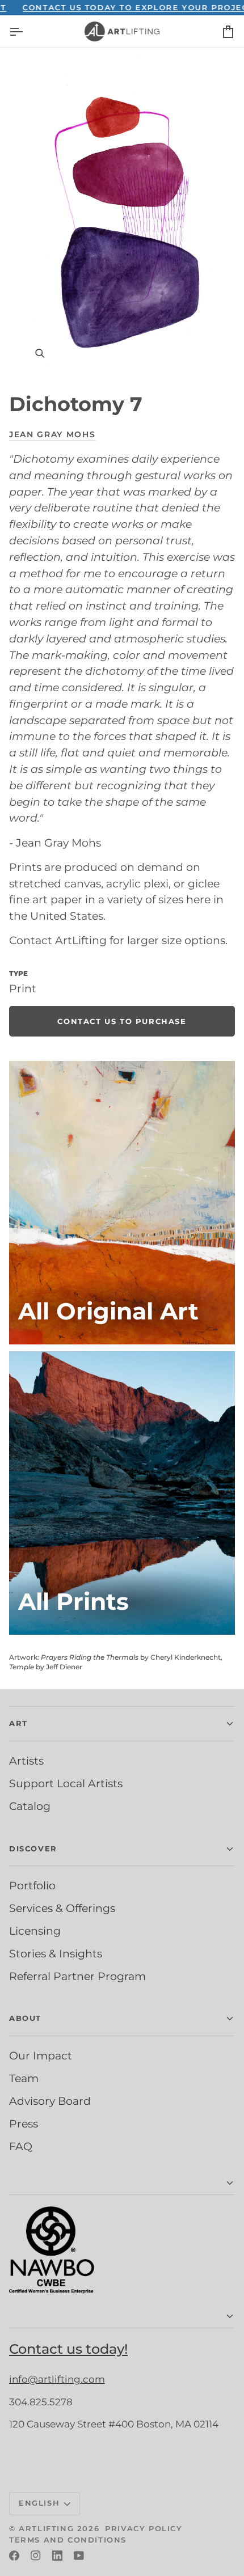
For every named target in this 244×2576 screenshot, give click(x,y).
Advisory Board (50, 2101)
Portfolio (32, 1885)
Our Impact (41, 2055)
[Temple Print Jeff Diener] (122, 1493)
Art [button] (18, 1723)
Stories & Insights (56, 1953)
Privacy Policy (144, 2528)
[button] (122, 2183)
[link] (122, 1021)
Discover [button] (33, 1849)
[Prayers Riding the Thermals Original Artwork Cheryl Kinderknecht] (122, 1203)
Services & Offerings (62, 1908)
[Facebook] (14, 2556)
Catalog (30, 1806)
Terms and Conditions (68, 2540)
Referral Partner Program (77, 1976)
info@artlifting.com (57, 2379)
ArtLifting (46, 2528)
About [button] (25, 2018)
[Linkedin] (57, 2556)
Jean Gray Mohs (52, 434)
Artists (26, 1761)
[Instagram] (36, 2556)
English (39, 2503)
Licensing (35, 1931)
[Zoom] (122, 215)
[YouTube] (79, 2556)
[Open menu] (26, 31)
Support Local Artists (66, 1783)
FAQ (21, 2146)
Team (24, 2078)
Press (24, 2124)
